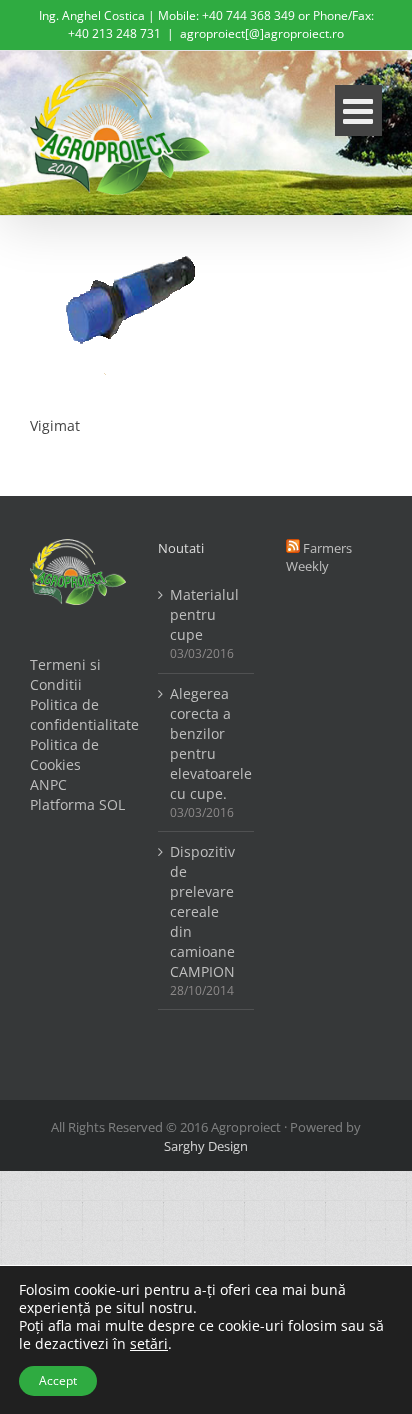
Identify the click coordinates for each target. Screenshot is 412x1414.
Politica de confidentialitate (78, 714)
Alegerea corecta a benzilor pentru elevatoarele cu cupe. (207, 743)
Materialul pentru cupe (204, 614)
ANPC (48, 784)
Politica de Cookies (64, 754)
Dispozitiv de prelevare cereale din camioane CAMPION (202, 911)
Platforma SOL (77, 804)
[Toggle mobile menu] (358, 110)
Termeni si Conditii (65, 674)
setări (149, 1344)
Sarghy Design (206, 1146)
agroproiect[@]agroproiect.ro (262, 33)
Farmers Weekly (319, 557)
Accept (58, 1380)
